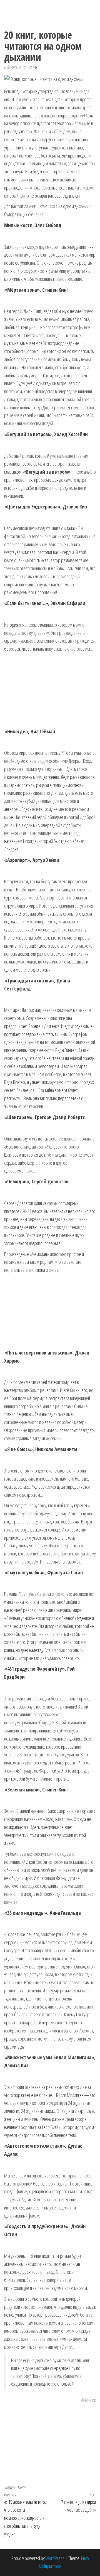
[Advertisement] (50, 690)
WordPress (55, 2558)
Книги (21, 2487)
